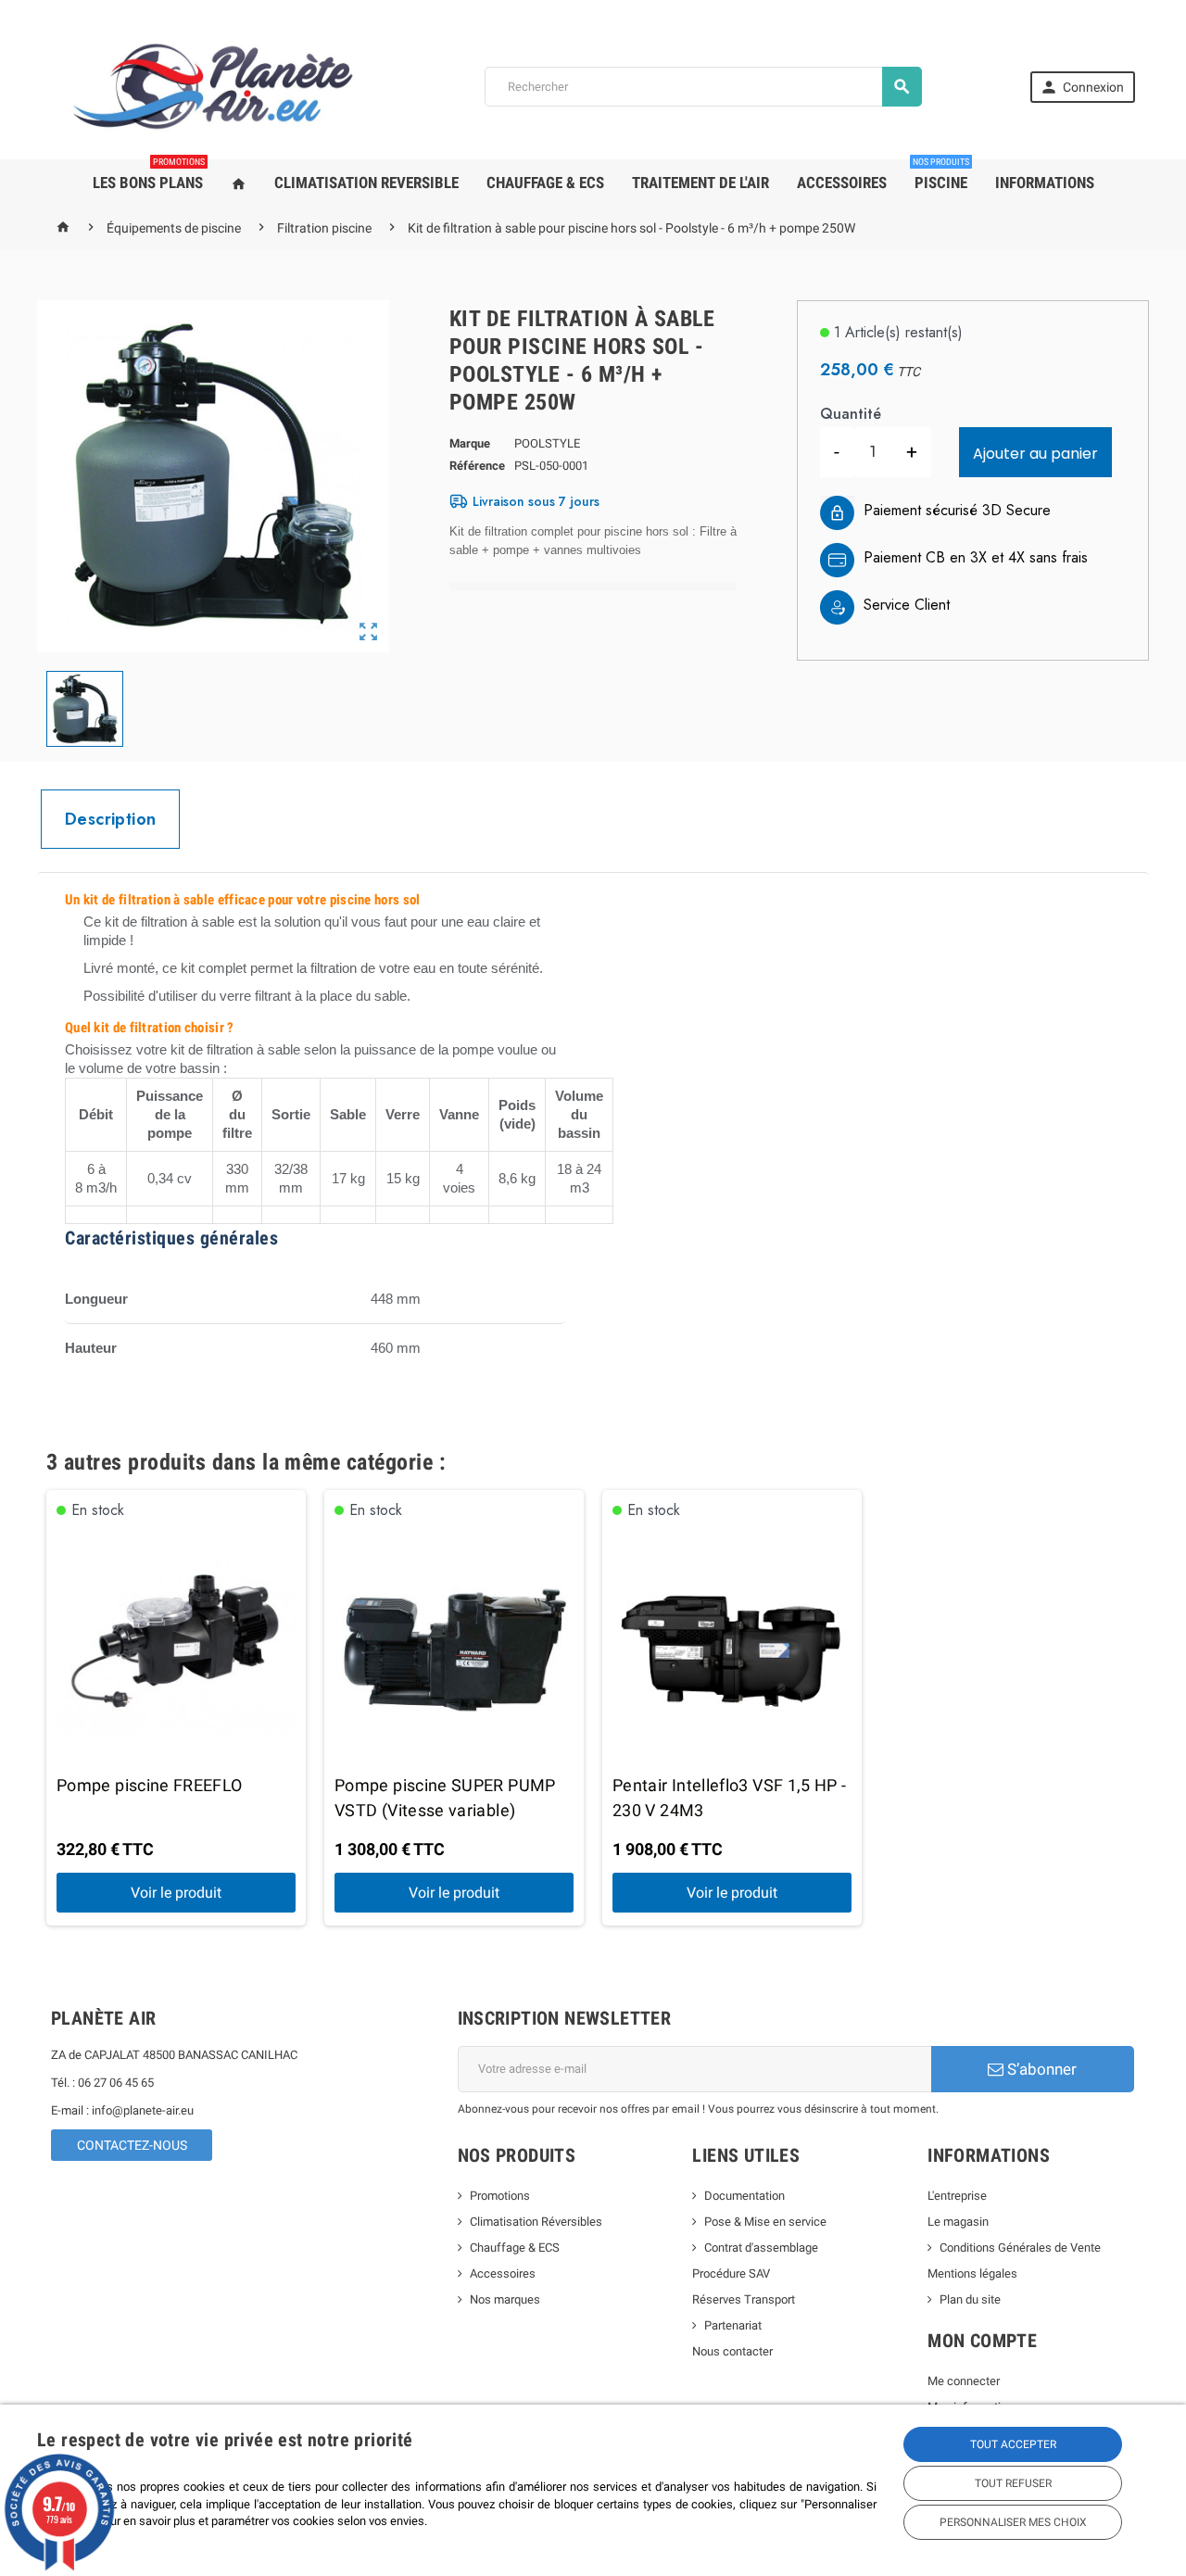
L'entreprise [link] (957, 2196)
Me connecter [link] (964, 2381)
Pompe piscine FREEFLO (150, 1785)
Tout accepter (1013, 2444)
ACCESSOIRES (842, 183)
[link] (1083, 87)
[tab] (110, 819)
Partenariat (733, 2325)
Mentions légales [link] (972, 2273)
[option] (176, 1708)
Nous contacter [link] (732, 2351)
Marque (470, 443)
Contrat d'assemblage (761, 2248)
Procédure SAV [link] (731, 2273)
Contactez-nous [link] (132, 2145)
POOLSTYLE (547, 443)
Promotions (500, 2196)
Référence (477, 466)
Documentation (744, 2196)
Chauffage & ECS (515, 2248)
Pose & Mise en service (765, 2222)
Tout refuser (1013, 2483)
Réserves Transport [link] (744, 2299)
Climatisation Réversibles (536, 2222)
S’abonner (1040, 2069)
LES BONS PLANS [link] (149, 176)
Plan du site (970, 2299)
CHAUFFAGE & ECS (545, 183)
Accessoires (503, 2273)
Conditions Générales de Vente (1020, 2248)
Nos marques (505, 2299)
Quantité (851, 414)
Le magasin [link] (958, 2222)
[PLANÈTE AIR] (214, 86)
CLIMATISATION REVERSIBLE (366, 183)
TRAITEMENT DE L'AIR (700, 183)
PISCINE (941, 176)
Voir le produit (176, 1893)
